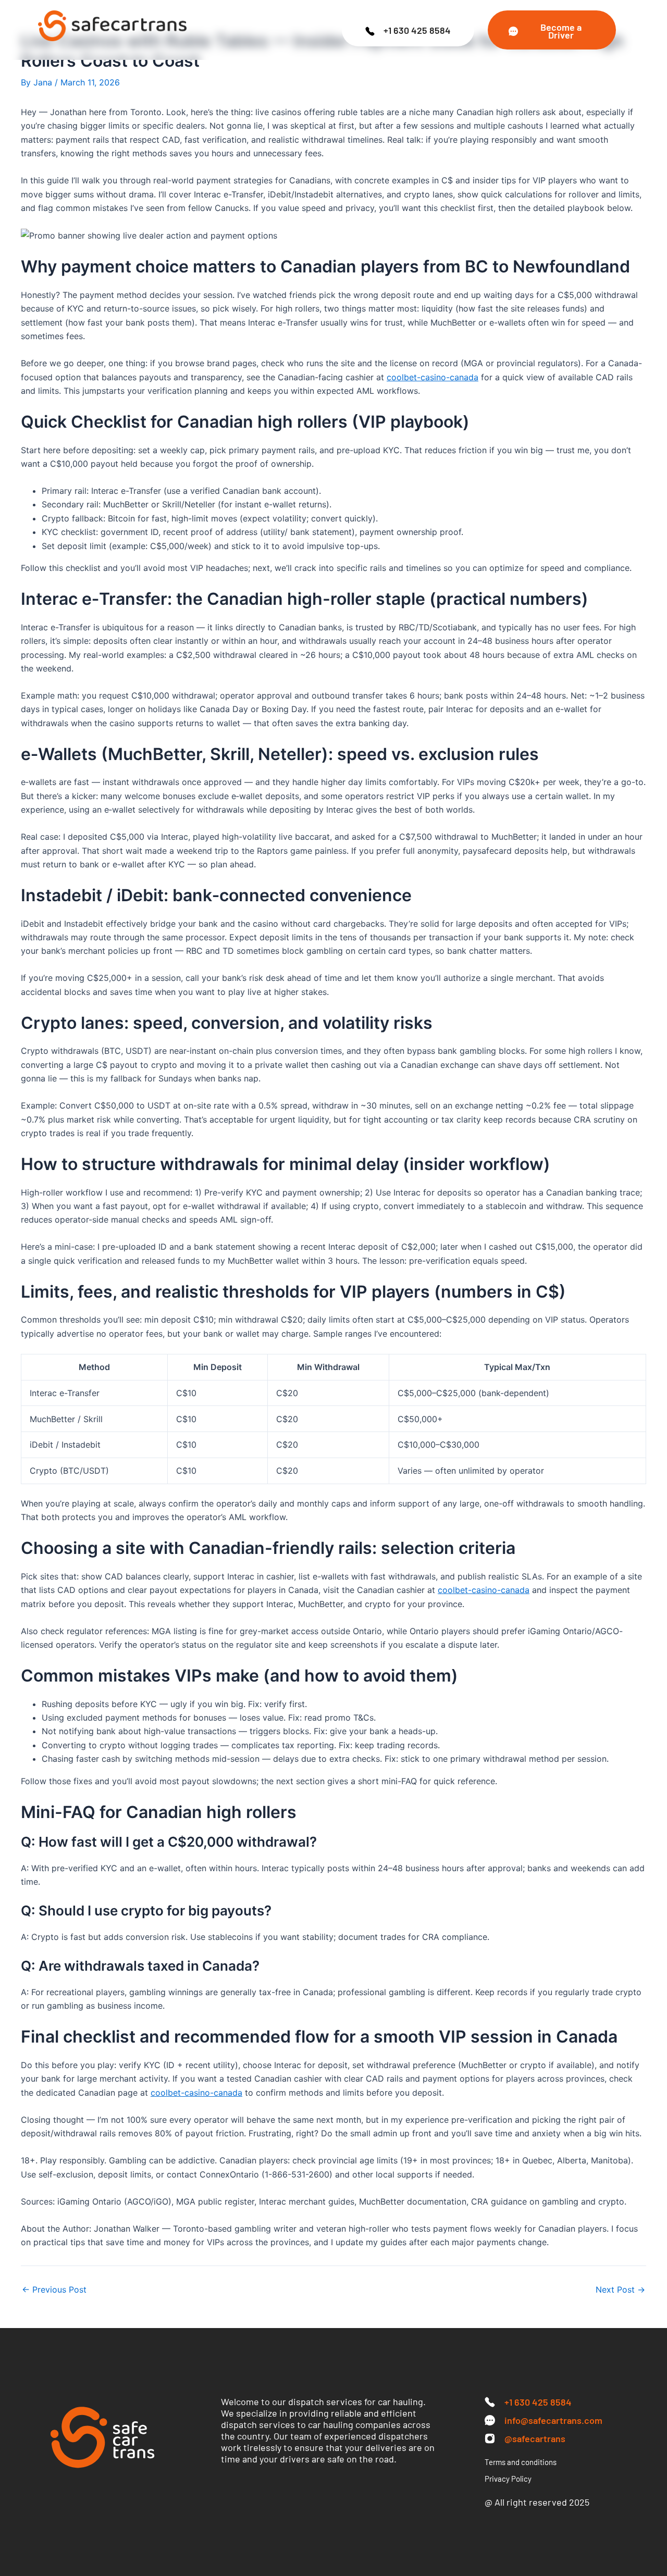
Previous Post (54, 2289)
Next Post (620, 2289)
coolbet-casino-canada (433, 377)
